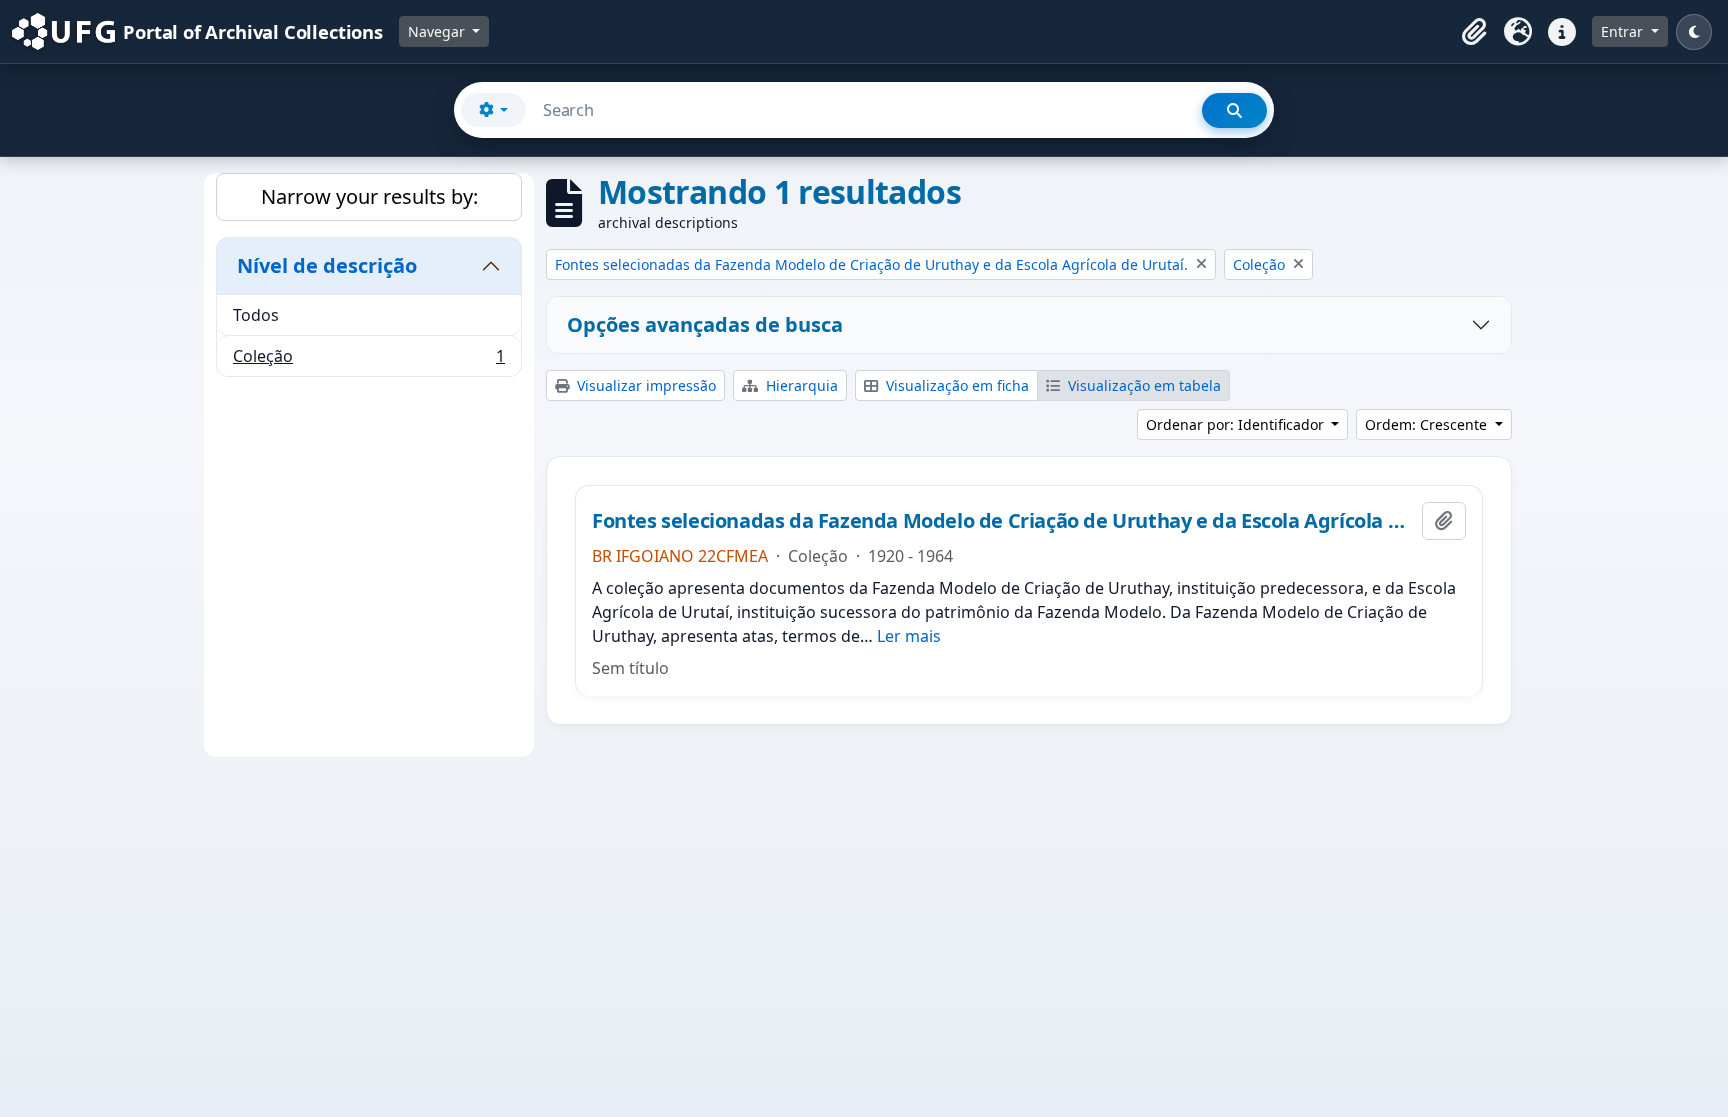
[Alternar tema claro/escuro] (1694, 32)
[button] (1474, 32)
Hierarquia (800, 385)
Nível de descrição (327, 265)
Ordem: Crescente (1428, 424)
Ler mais (909, 636)
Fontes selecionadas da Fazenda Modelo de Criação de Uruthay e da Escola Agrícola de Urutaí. (1003, 521)
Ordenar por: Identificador (1237, 424)
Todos (256, 315)
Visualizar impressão (644, 385)
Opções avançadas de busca (705, 324)
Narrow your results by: (369, 196)
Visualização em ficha (955, 385)
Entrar (1624, 31)
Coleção (368, 360)
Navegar (438, 31)
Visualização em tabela (1142, 385)
